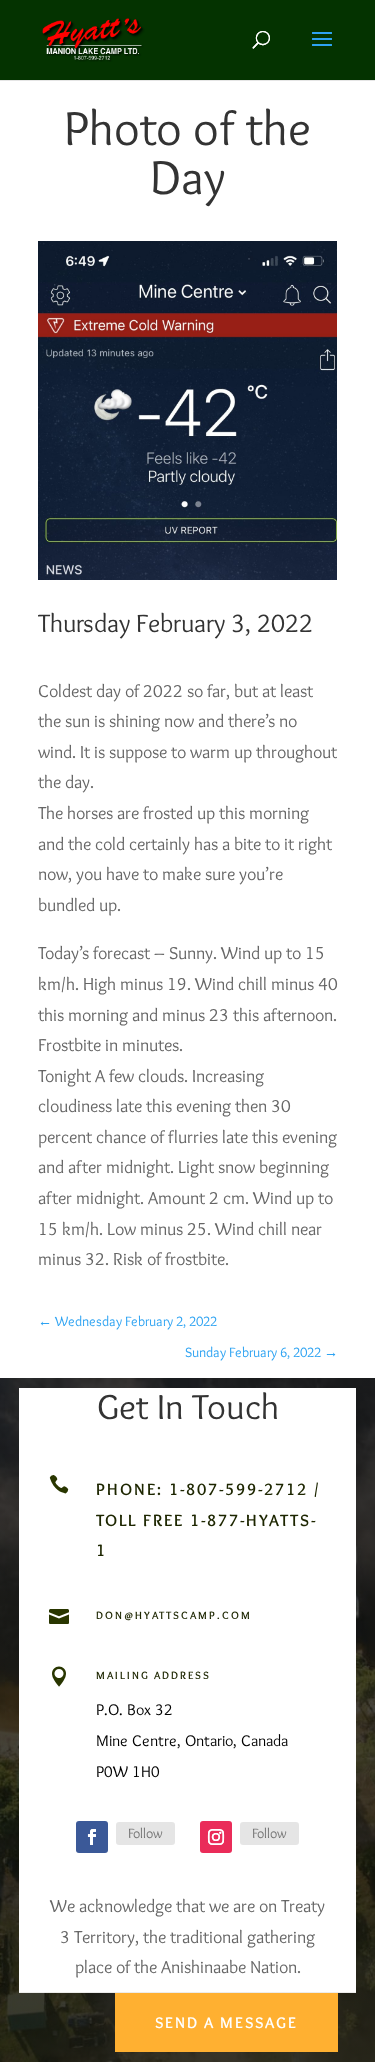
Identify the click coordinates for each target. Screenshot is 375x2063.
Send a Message (226, 2022)
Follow (145, 1833)
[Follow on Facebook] (92, 1837)
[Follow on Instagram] (216, 1837)
